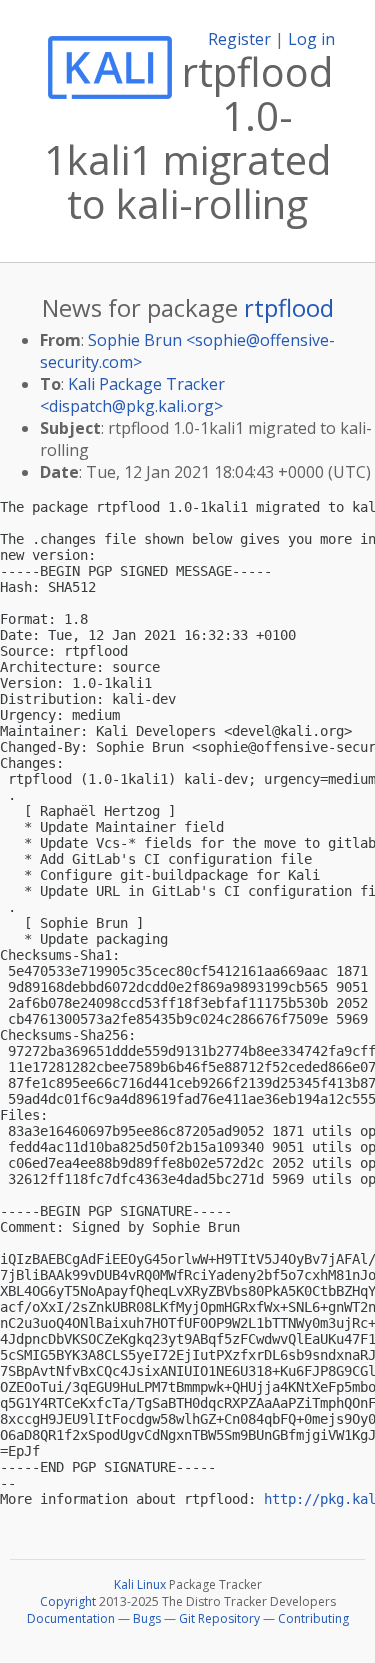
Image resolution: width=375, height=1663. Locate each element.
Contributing (313, 1618)
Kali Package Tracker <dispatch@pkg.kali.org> (132, 395)
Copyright (68, 1601)
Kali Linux (140, 1584)
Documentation (71, 1618)
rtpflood (289, 307)
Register (239, 39)
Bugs (147, 1618)
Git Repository (219, 1618)
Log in (311, 39)
